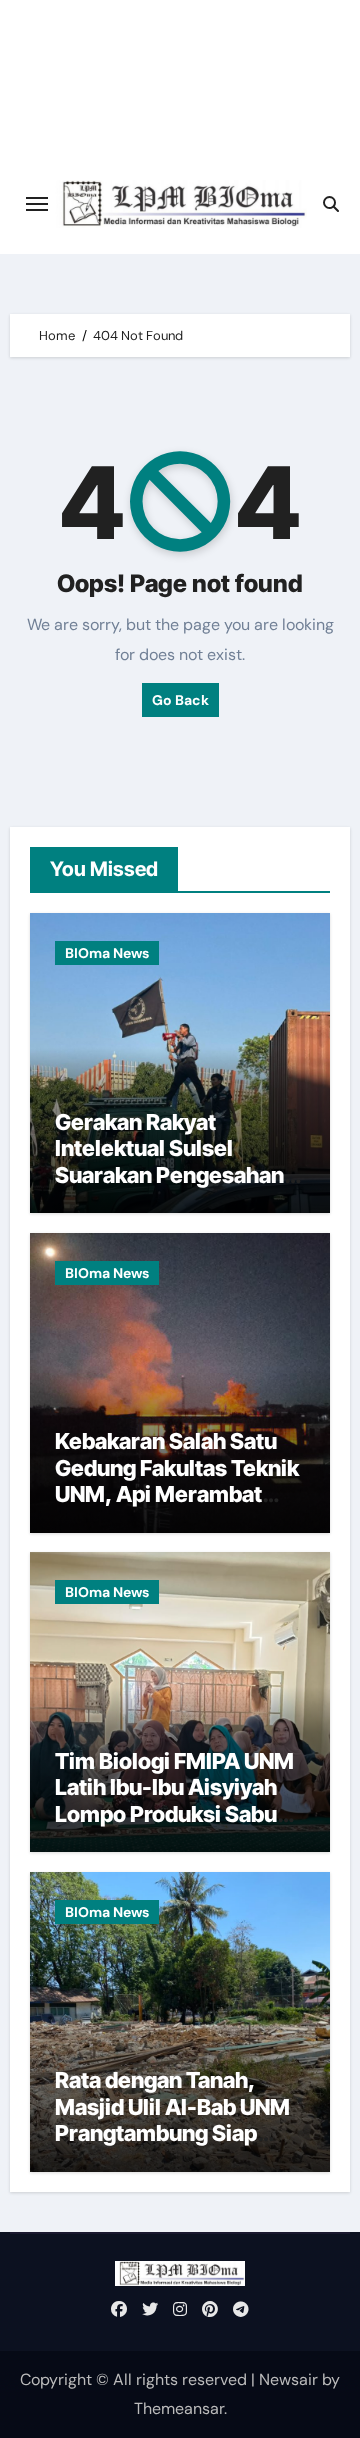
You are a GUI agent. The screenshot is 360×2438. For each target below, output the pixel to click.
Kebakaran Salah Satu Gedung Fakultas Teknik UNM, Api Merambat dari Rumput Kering (177, 1480)
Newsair (288, 2379)
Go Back (180, 700)
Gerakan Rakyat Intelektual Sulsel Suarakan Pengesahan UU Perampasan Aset (169, 1161)
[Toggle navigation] (37, 204)
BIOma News (107, 953)
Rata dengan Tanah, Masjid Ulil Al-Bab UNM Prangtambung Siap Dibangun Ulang (172, 2119)
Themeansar (179, 2408)
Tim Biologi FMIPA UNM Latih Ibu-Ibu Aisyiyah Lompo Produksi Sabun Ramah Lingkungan (174, 1800)
